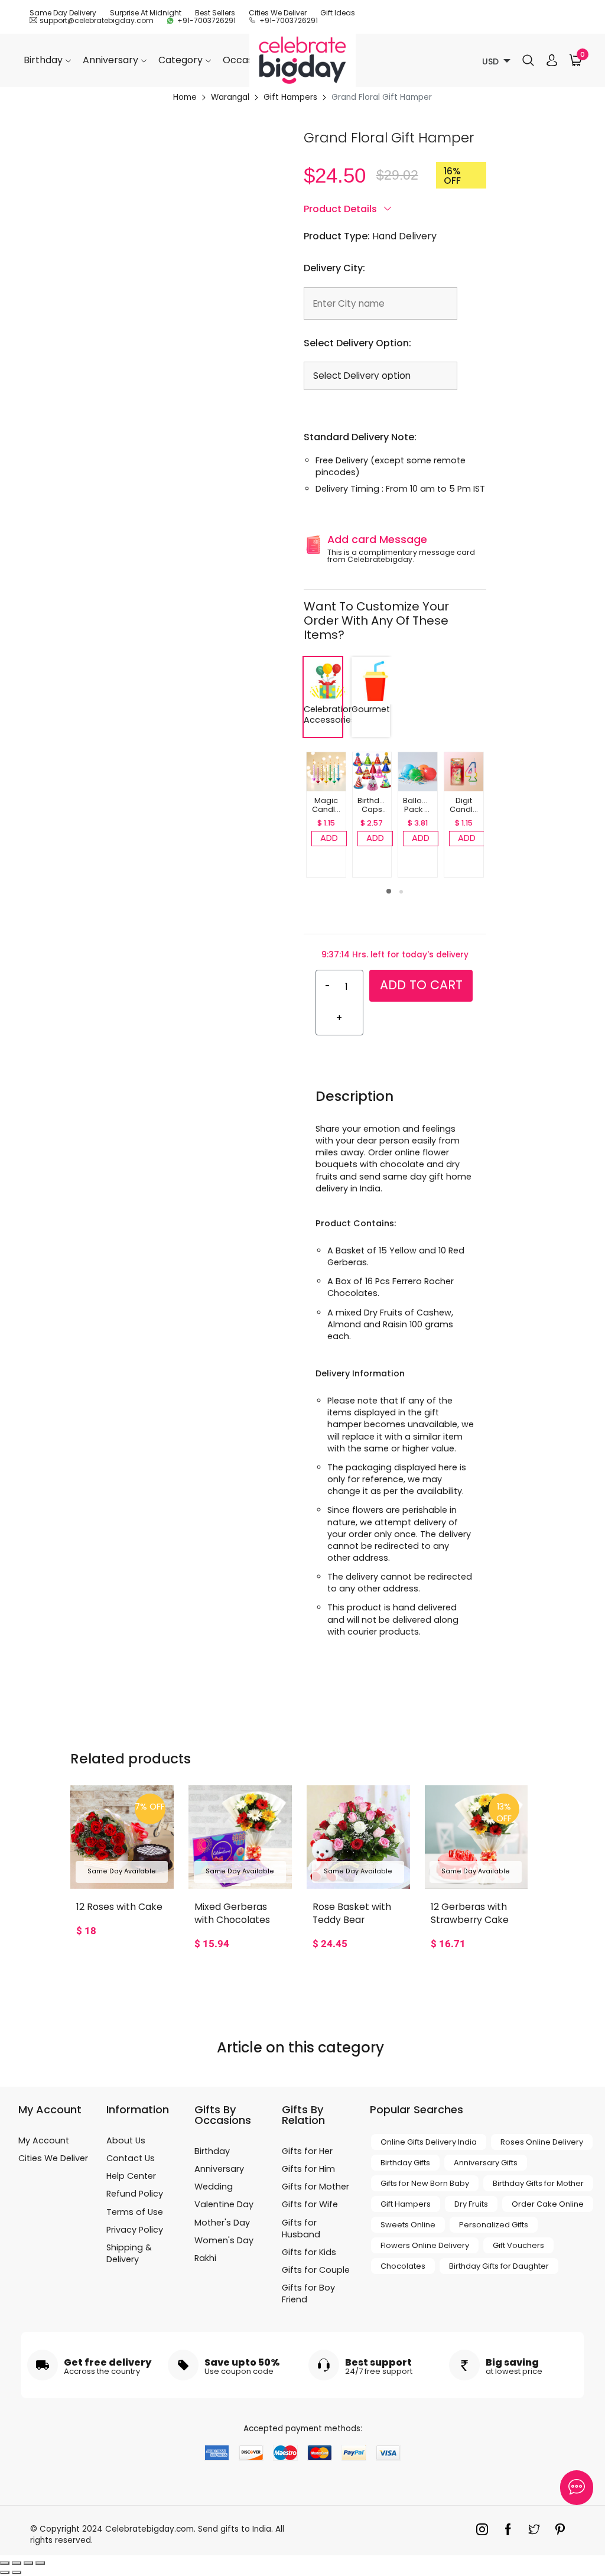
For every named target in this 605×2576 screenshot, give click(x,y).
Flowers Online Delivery (425, 2245)
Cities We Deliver (278, 13)
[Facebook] (511, 2532)
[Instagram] (485, 2532)
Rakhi (205, 2258)
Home (185, 98)
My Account (44, 2140)
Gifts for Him (308, 2169)
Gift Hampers (290, 98)
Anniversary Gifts (486, 2163)
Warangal (230, 98)
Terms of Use (135, 2212)
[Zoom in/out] (40, 2563)
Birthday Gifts (405, 2163)
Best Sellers (215, 13)
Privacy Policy (135, 2230)
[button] (389, 891)
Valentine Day (224, 2204)
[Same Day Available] (122, 1836)
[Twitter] (537, 2532)
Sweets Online (408, 2225)
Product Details (341, 209)
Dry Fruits (471, 2204)
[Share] (17, 2563)
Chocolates (403, 2266)
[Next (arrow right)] (17, 2572)
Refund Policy (135, 2194)
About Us (126, 2140)
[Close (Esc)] (5, 2563)
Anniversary (112, 60)
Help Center (131, 2176)
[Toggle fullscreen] (28, 2563)
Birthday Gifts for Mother (538, 2183)
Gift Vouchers (518, 2245)
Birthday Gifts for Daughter (499, 2266)
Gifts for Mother (315, 2187)
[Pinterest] (563, 2532)
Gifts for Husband (301, 2229)
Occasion (246, 60)
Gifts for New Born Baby (425, 2183)
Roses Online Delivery (542, 2142)
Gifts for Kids (309, 2252)
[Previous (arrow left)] (5, 2572)
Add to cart (421, 985)
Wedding (214, 2187)
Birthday (44, 60)
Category (182, 60)
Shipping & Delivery (129, 2253)
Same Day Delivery (63, 13)
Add (329, 838)
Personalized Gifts (494, 2225)
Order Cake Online (548, 2204)
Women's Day (224, 2240)
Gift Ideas (338, 13)
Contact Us (131, 2158)
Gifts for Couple (316, 2270)
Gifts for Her (307, 2151)
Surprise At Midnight (146, 13)
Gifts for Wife (310, 2204)
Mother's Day (222, 2223)
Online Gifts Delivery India (429, 2142)
